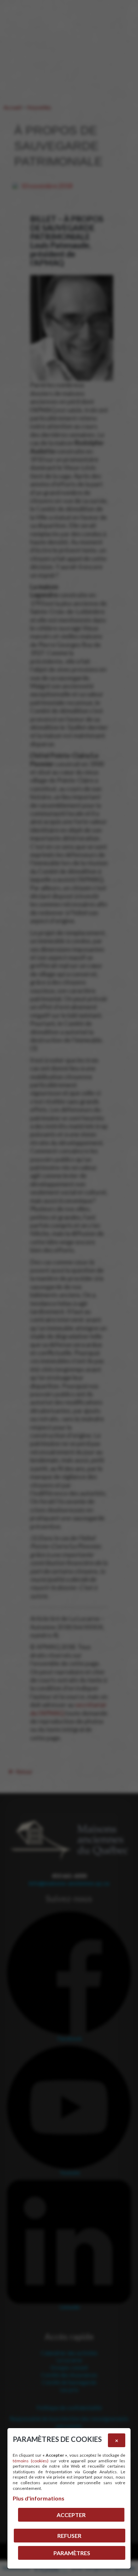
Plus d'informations (39, 2498)
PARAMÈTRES (72, 2553)
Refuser (69, 2536)
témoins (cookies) (31, 2461)
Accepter (71, 2515)
